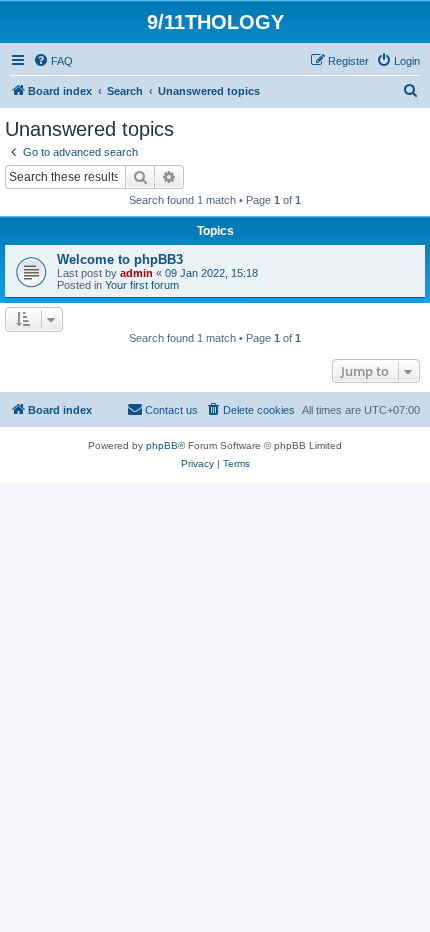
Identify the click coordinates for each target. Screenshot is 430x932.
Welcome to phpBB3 (120, 259)
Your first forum (142, 285)
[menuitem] (53, 61)
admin (136, 273)
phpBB (162, 445)
